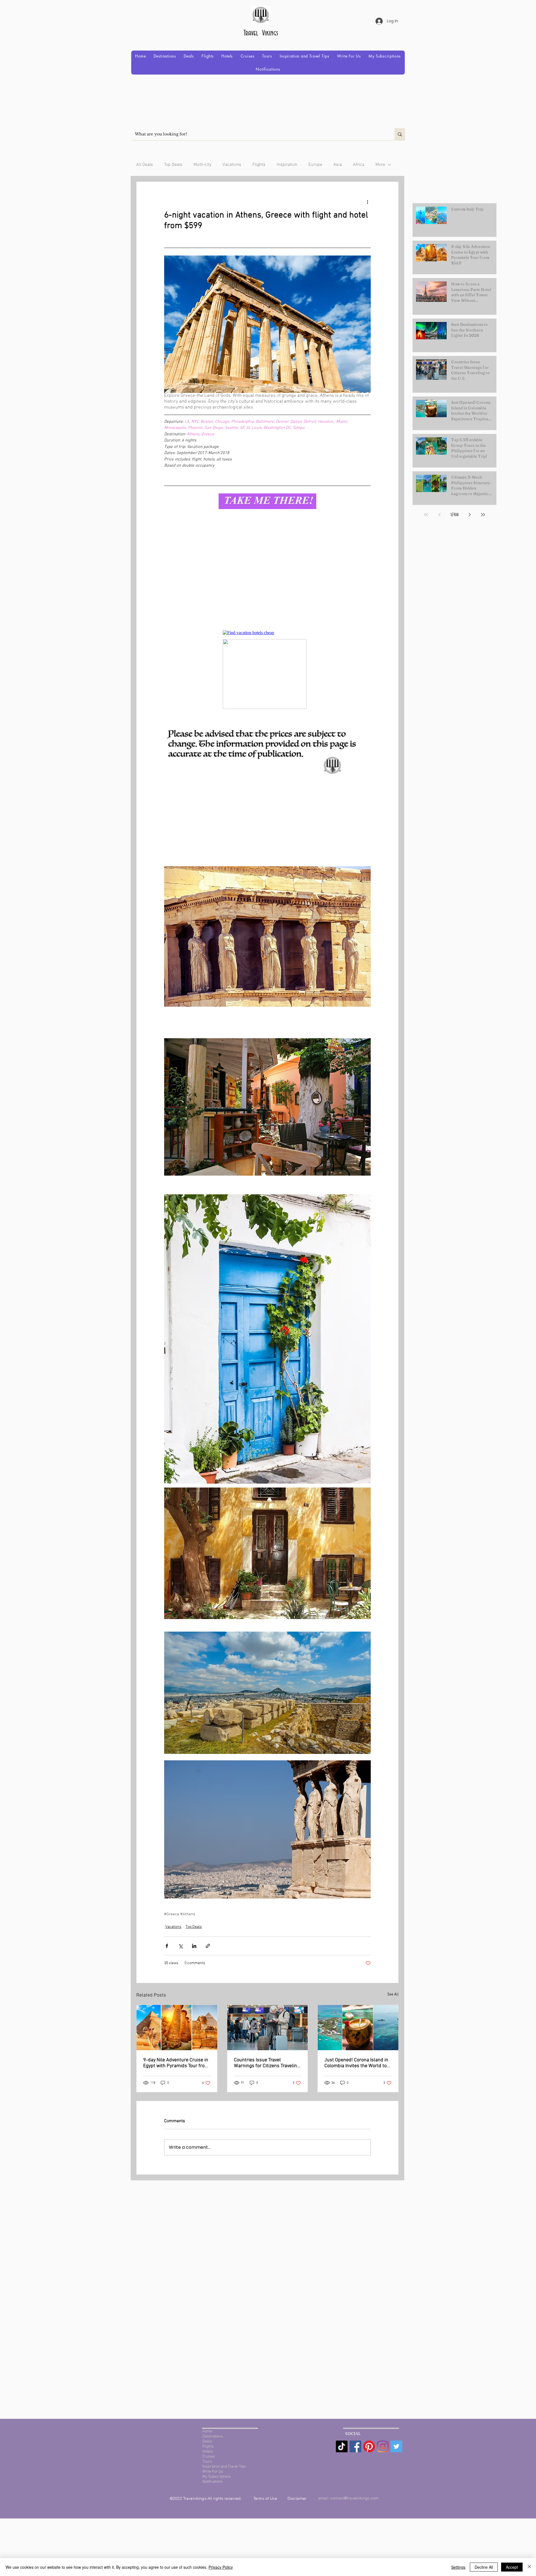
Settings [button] (458, 2567)
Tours (207, 2462)
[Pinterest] (369, 2446)
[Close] (529, 2567)
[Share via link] (208, 1946)
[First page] (426, 515)
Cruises (209, 2457)
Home (207, 2431)
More (380, 165)
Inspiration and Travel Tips (224, 2467)
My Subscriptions (217, 2477)
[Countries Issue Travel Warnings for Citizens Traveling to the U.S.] (268, 2028)
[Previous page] (439, 515)
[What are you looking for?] (400, 134)
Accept (512, 2567)
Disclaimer (297, 2498)
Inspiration (287, 165)
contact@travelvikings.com (355, 2498)
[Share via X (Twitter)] (180, 1946)
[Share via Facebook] (167, 1946)
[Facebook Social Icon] (355, 2446)
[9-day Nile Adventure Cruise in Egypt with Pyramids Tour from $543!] (177, 2028)
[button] (165, 56)
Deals (207, 2442)
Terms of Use (266, 2498)
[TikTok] (342, 2446)
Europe (315, 165)
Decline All (484, 2567)
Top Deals (173, 165)
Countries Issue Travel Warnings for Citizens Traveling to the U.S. (267, 2063)
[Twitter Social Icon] (396, 2446)
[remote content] (268, 582)
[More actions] (367, 202)
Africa (359, 165)
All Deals (145, 165)
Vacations (232, 165)
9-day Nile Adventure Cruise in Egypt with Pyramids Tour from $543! (176, 2063)
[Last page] (483, 515)
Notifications (213, 2482)
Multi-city (202, 165)
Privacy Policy (221, 2567)
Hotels (208, 2452)
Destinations (213, 2437)
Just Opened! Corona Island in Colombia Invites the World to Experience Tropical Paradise (356, 2063)
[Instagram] (383, 2446)
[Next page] (470, 515)
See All (393, 1994)
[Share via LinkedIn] (194, 1946)
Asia (338, 165)
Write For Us (213, 2472)
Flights (259, 165)
